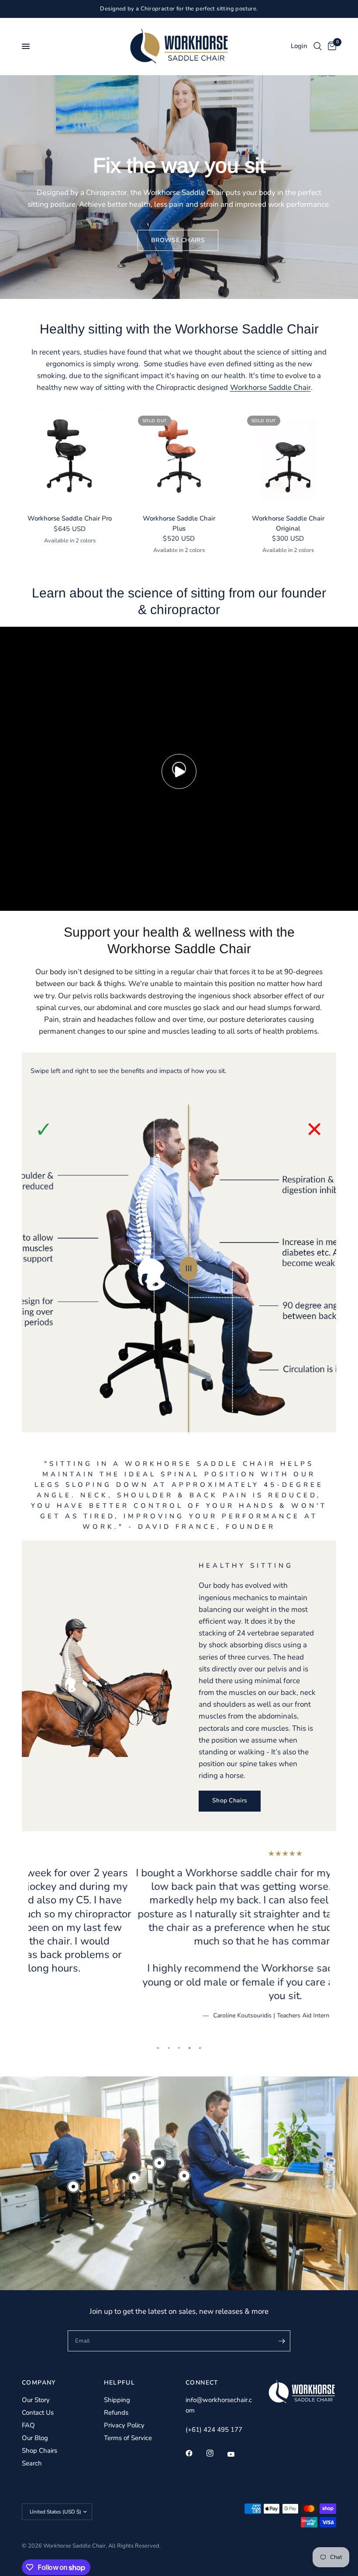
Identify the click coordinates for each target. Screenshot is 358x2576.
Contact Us (38, 2413)
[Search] (318, 46)
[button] (178, 240)
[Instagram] (216, 2453)
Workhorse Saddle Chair (270, 387)
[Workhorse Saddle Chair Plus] (179, 457)
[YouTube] (237, 2454)
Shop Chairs (40, 2451)
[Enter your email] (282, 2341)
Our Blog (35, 2438)
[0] (330, 46)
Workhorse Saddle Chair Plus (179, 523)
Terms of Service (128, 2438)
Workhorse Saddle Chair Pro (70, 518)
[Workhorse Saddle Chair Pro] (70, 457)
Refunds (116, 2413)
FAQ (28, 2425)
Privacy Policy (124, 2425)
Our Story (36, 2400)
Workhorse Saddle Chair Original (288, 523)
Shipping (117, 2400)
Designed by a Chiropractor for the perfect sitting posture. (179, 9)
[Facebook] (195, 2453)
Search (32, 2463)
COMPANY (39, 2383)
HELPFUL (120, 2383)
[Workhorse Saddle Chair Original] (288, 457)
